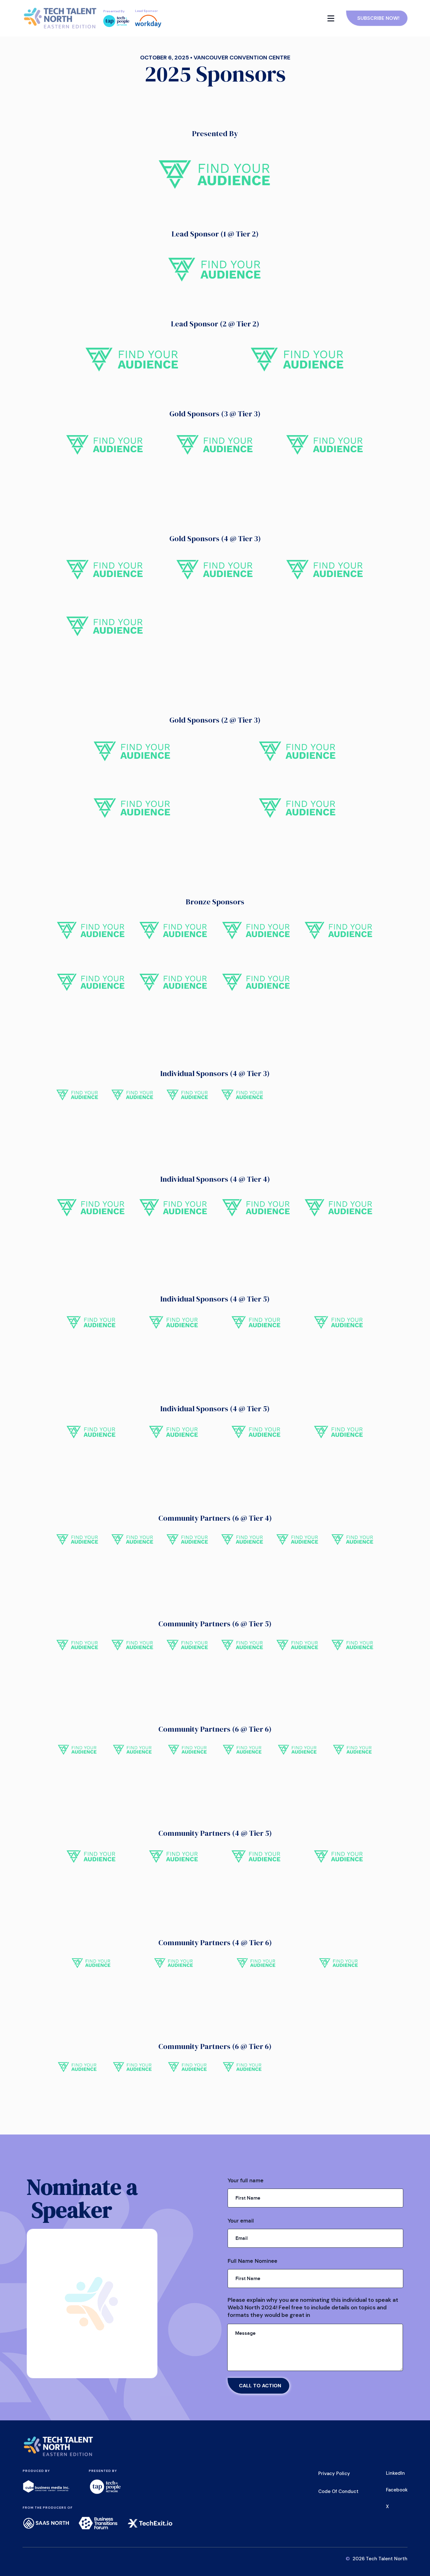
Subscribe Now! (378, 18)
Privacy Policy (334, 2473)
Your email (242, 2221)
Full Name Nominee (254, 2261)
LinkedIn (395, 2473)
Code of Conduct (338, 2491)
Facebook (397, 2490)
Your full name (247, 2181)
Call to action (260, 2386)
